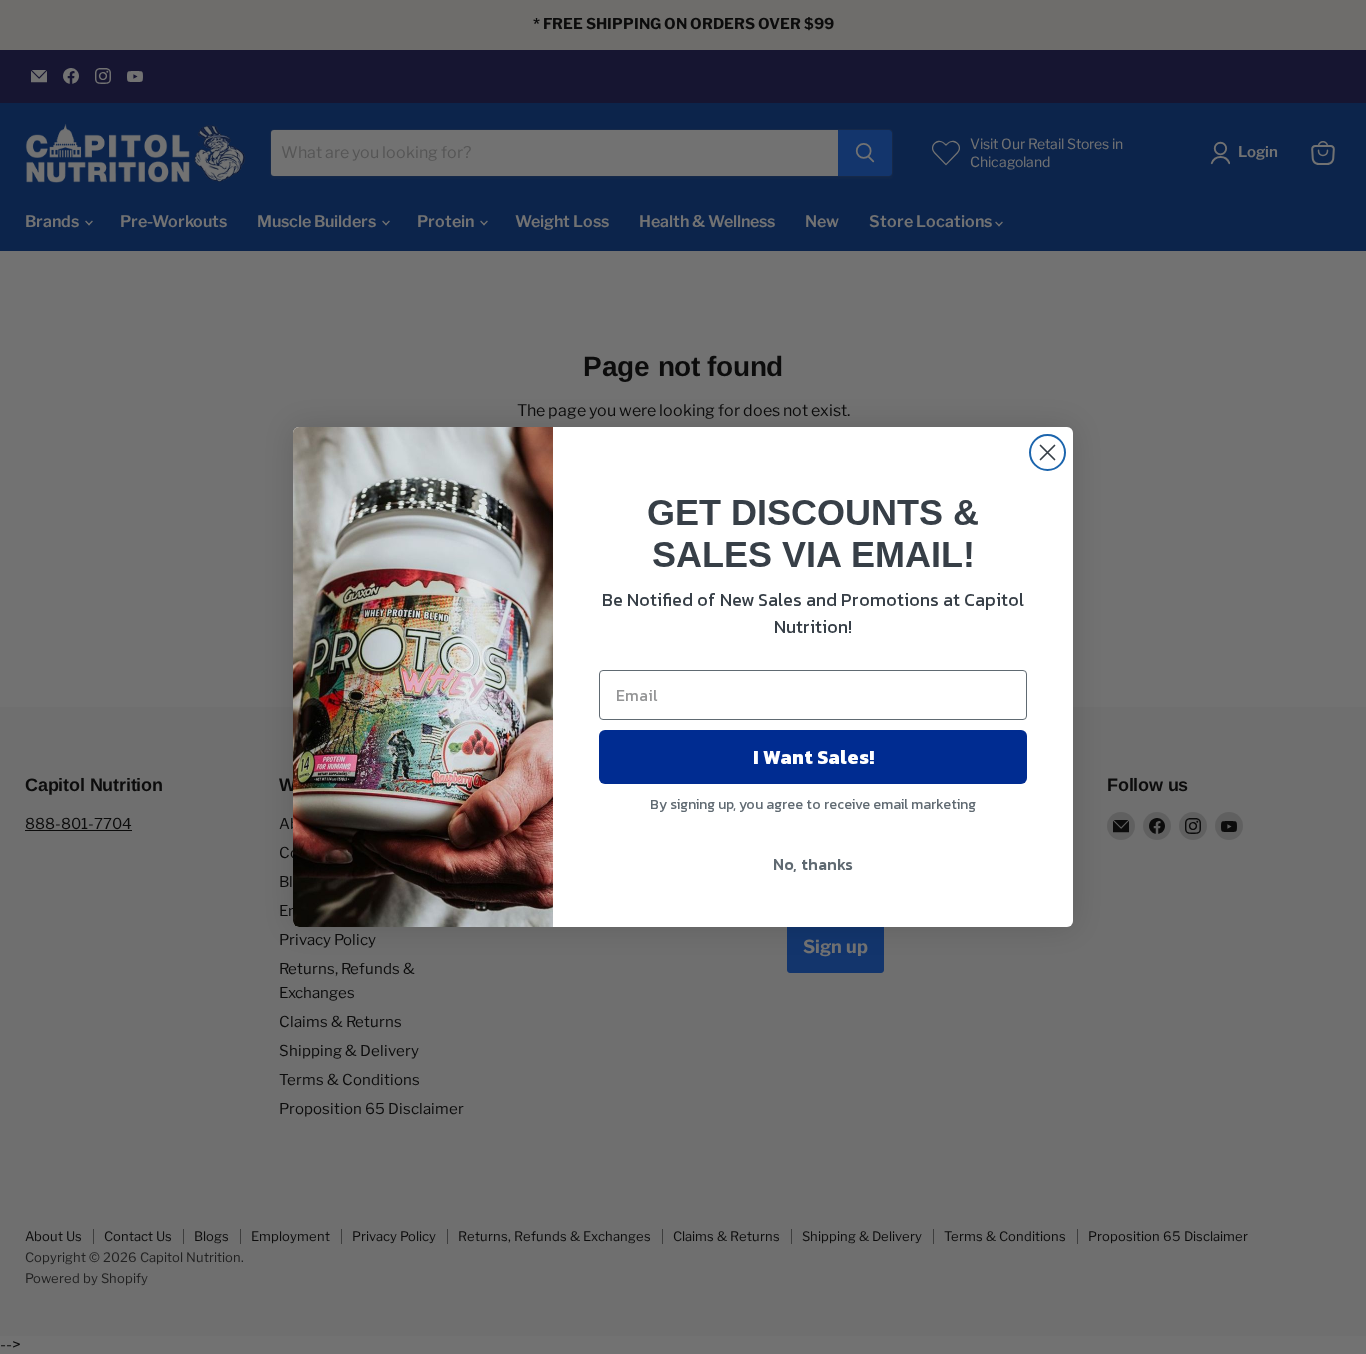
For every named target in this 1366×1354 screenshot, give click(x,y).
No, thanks (813, 864)
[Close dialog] (1047, 452)
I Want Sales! (813, 757)
